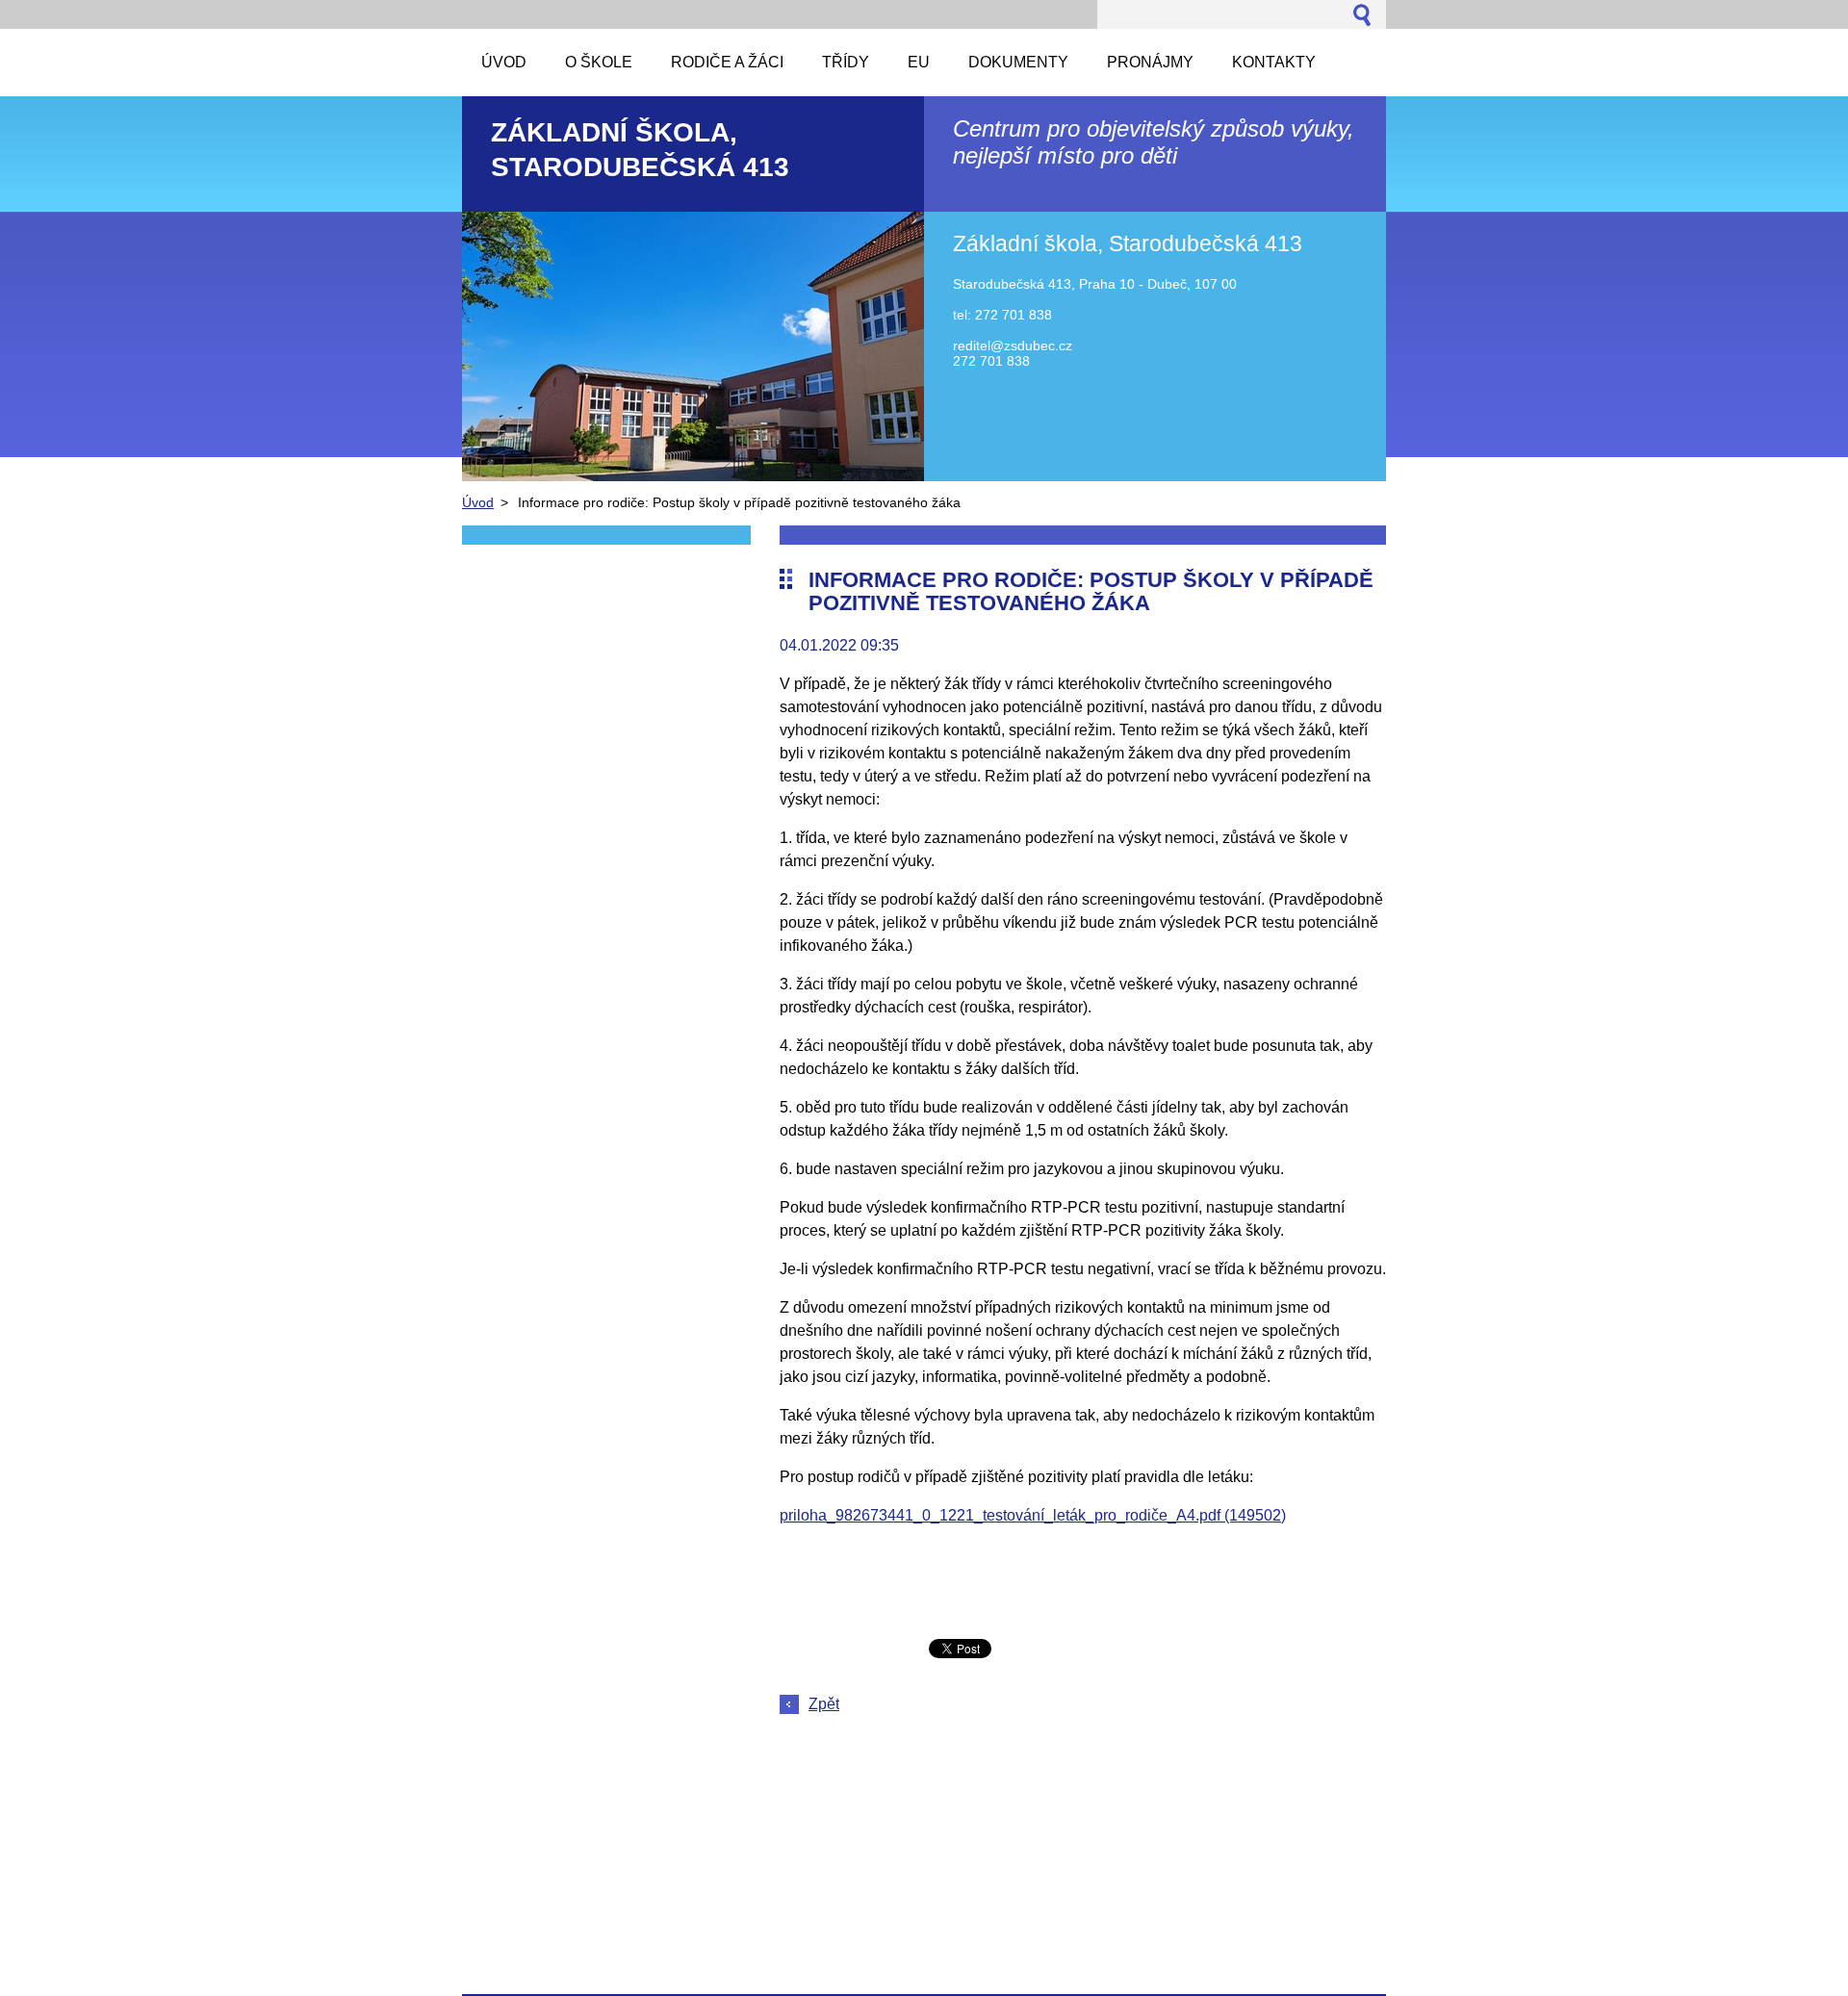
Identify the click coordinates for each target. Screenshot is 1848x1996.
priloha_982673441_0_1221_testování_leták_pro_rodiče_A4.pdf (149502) (1033, 1515)
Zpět (824, 1704)
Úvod (478, 502)
